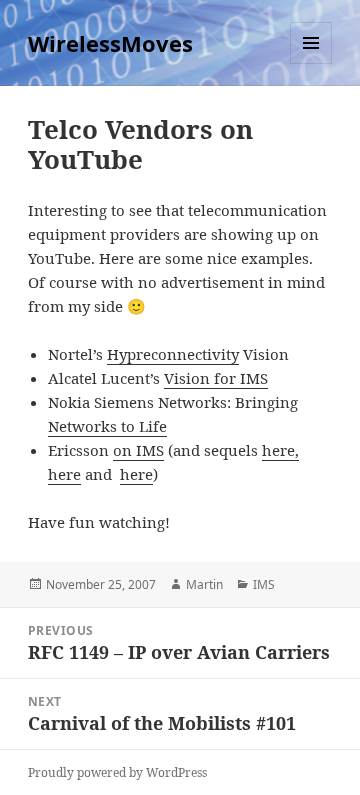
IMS (264, 584)
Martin (204, 584)
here (64, 474)
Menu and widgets (311, 63)
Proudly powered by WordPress (117, 772)
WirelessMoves (110, 43)
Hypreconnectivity (173, 354)
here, (280, 450)
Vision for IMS (216, 378)
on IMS (138, 450)
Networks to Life (107, 426)
